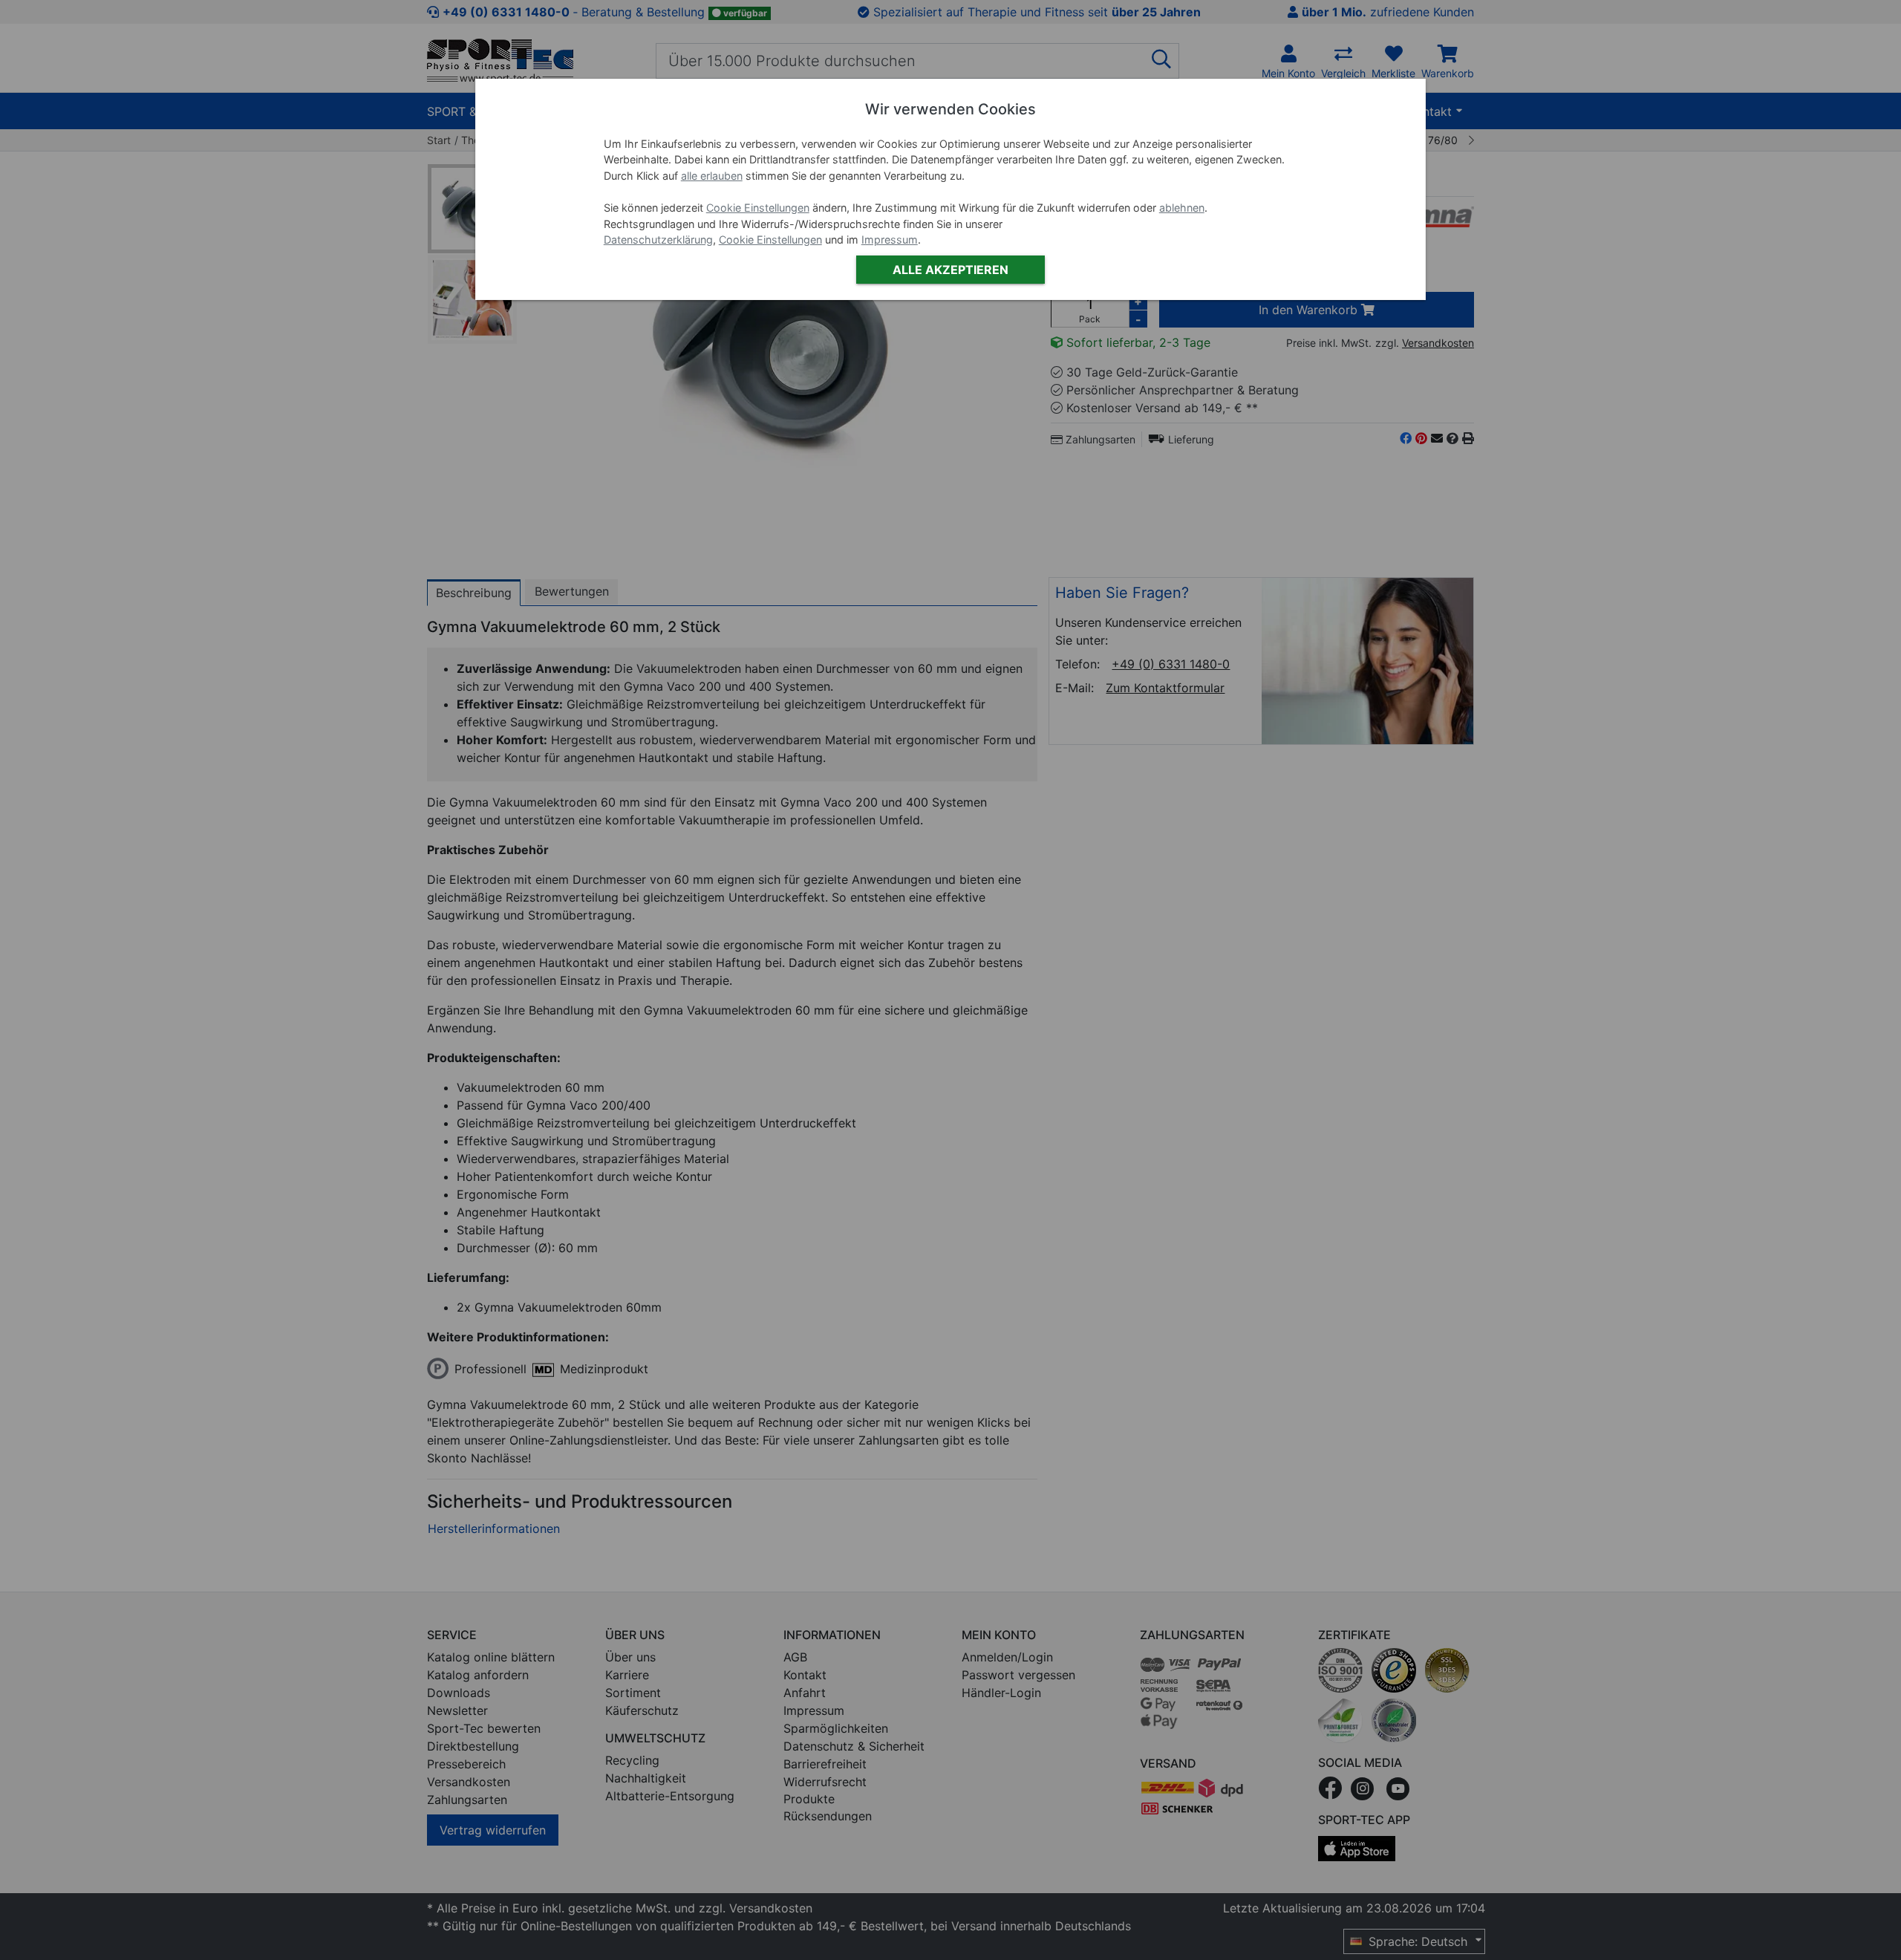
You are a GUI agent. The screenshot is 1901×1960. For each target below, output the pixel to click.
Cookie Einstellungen (758, 208)
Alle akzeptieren (950, 270)
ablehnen (1182, 208)
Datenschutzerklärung (658, 240)
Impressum (890, 240)
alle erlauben (712, 176)
